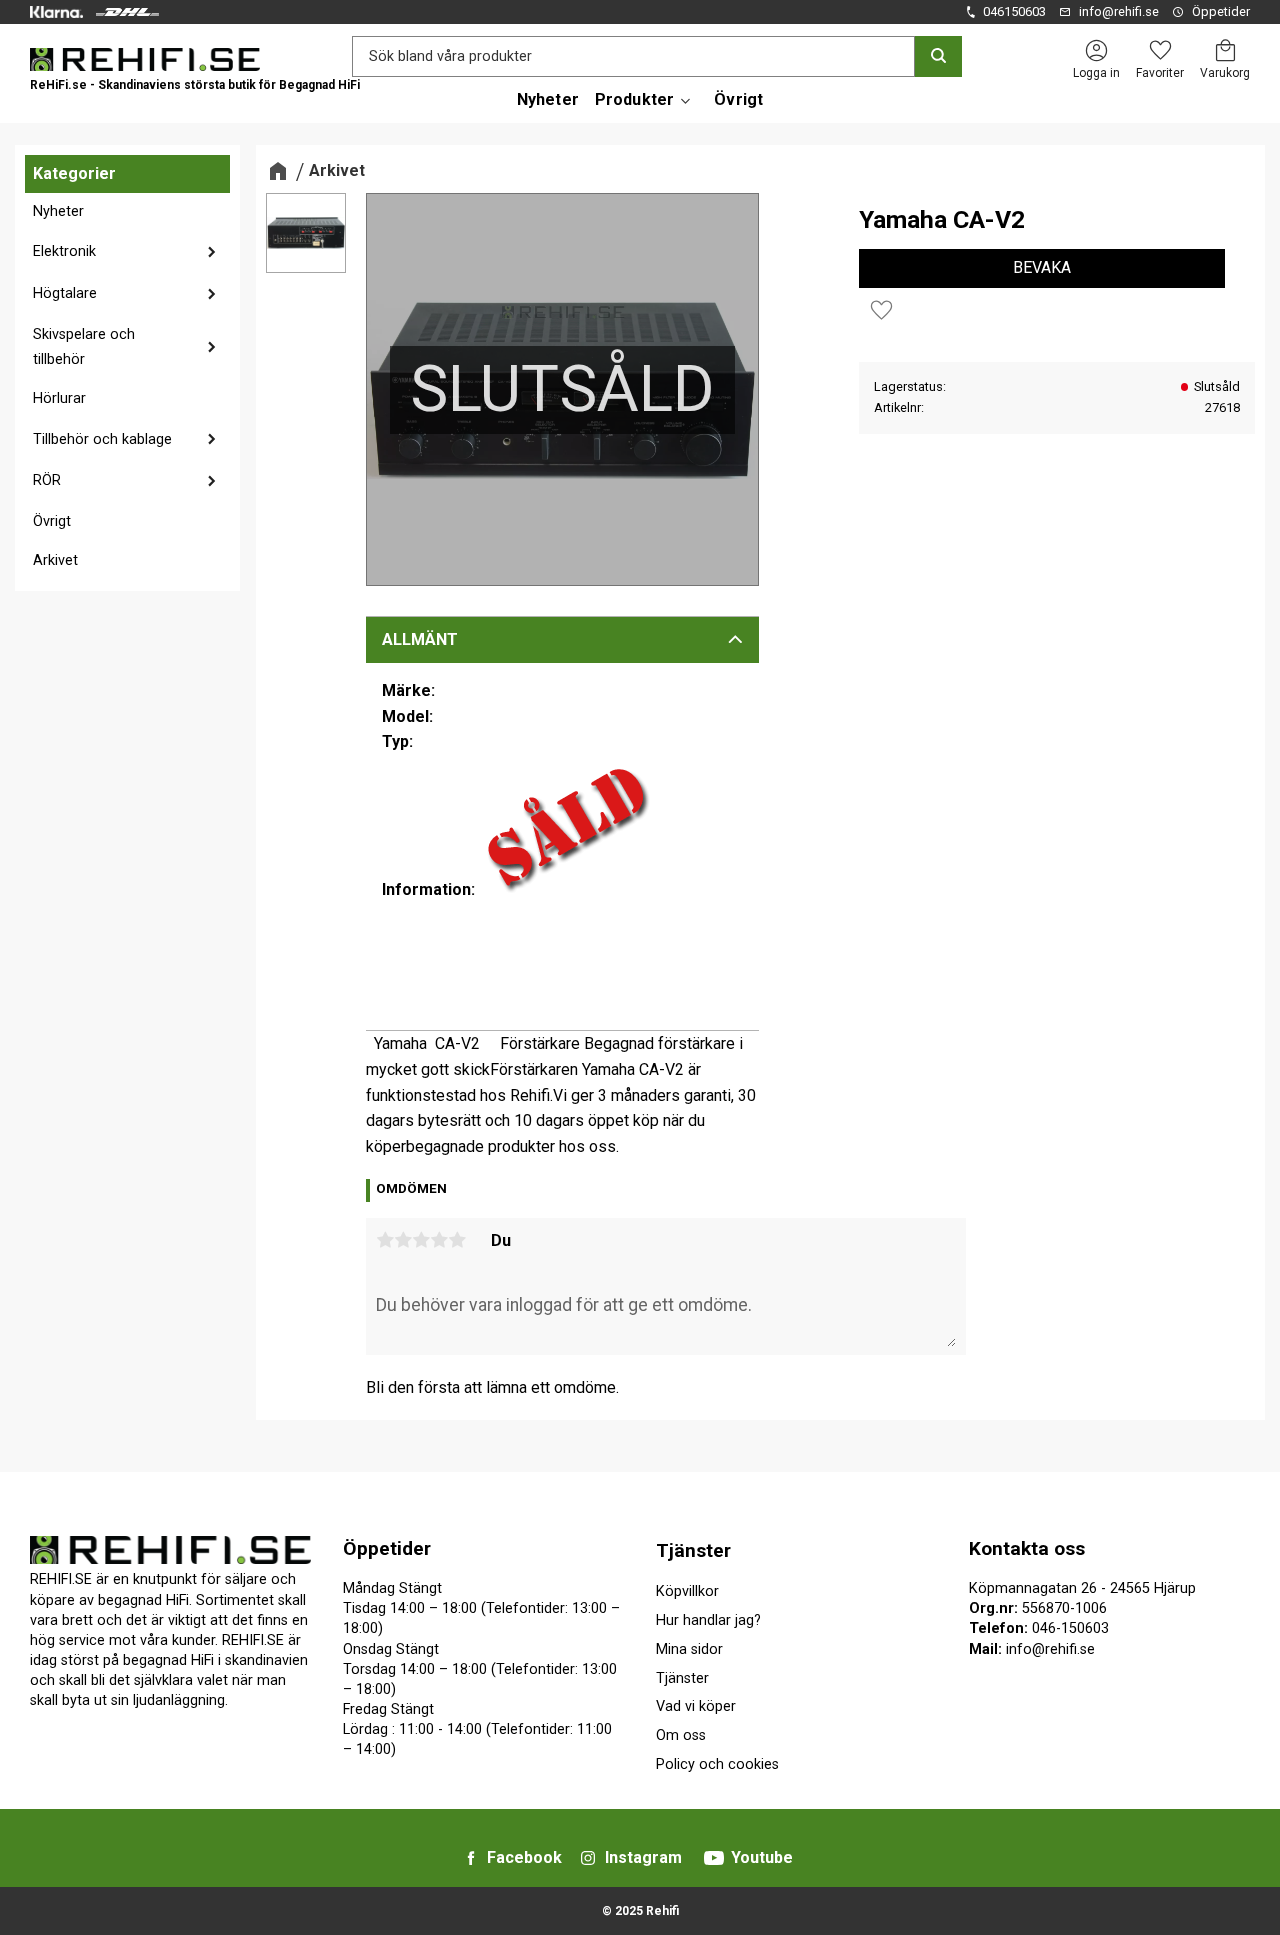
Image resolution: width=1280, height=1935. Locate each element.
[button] (1160, 50)
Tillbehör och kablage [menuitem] (102, 439)
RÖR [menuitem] (47, 480)
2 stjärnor (403, 1240)
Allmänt (420, 639)
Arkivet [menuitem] (55, 560)
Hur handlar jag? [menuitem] (708, 1620)
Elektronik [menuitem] (64, 251)
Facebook (524, 1857)
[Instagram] (588, 1858)
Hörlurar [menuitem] (59, 398)
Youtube (762, 1857)
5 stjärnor (457, 1240)
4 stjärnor (439, 1240)
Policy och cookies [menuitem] (717, 1764)
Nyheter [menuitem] (548, 99)
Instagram (643, 1857)
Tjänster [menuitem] (693, 1550)
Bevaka (1042, 267)
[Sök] (938, 56)
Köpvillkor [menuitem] (687, 1591)
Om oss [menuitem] (681, 1735)
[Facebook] (471, 1858)
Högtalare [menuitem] (65, 293)
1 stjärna (385, 1240)
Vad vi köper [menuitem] (696, 1706)
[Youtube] (714, 1858)
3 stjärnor (421, 1240)
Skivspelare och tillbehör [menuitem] (84, 347)
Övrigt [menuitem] (738, 99)
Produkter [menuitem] (634, 99)
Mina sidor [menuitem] (689, 1649)
